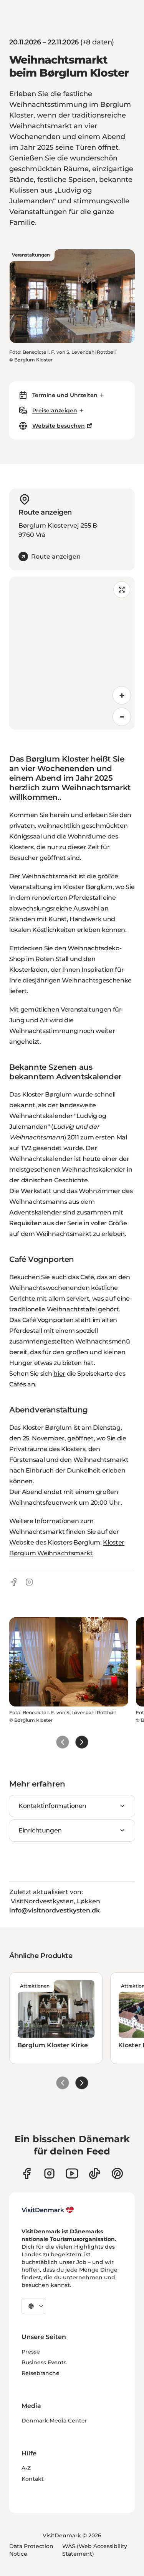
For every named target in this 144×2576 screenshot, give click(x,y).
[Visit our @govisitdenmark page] (95, 2173)
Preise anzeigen (55, 410)
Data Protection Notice (31, 2550)
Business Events (44, 2362)
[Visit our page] (49, 2173)
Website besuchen (59, 426)
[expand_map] (122, 590)
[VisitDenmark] (48, 2210)
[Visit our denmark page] (27, 2173)
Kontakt (33, 2479)
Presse (31, 2352)
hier (59, 1374)
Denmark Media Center (54, 2421)
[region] (72, 653)
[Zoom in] (122, 695)
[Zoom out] (122, 717)
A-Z (26, 2468)
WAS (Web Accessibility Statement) (95, 2550)
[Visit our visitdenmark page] (72, 2173)
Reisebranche (41, 2373)
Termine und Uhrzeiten (65, 395)
